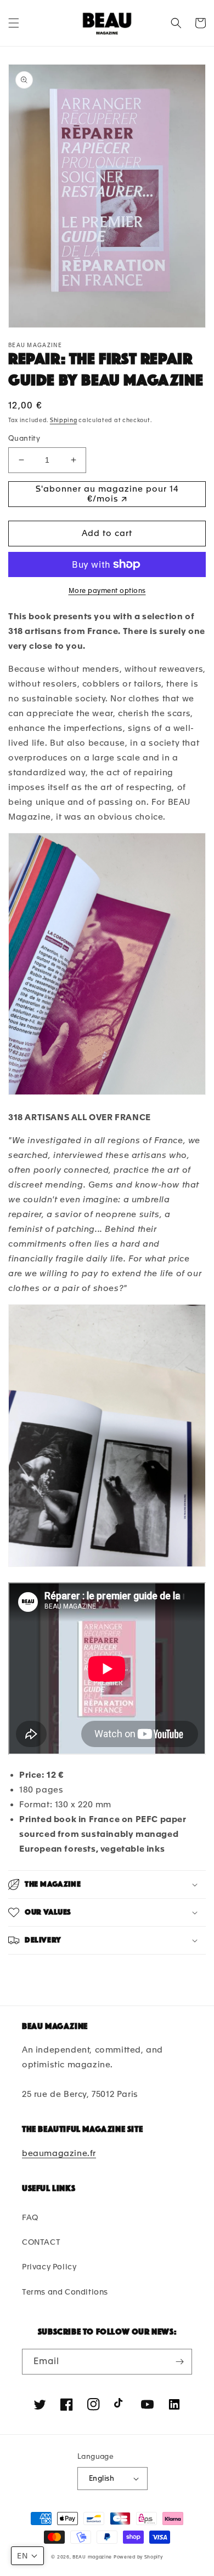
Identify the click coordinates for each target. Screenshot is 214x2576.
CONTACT (41, 2242)
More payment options (107, 591)
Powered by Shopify (138, 2557)
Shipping (64, 420)
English (102, 2478)
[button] (14, 23)
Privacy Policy (49, 2267)
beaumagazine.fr (59, 2153)
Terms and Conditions (65, 2292)
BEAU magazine (92, 2557)
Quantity (24, 438)
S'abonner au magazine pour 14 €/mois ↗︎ (107, 494)
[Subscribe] (179, 2362)
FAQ (30, 2217)
